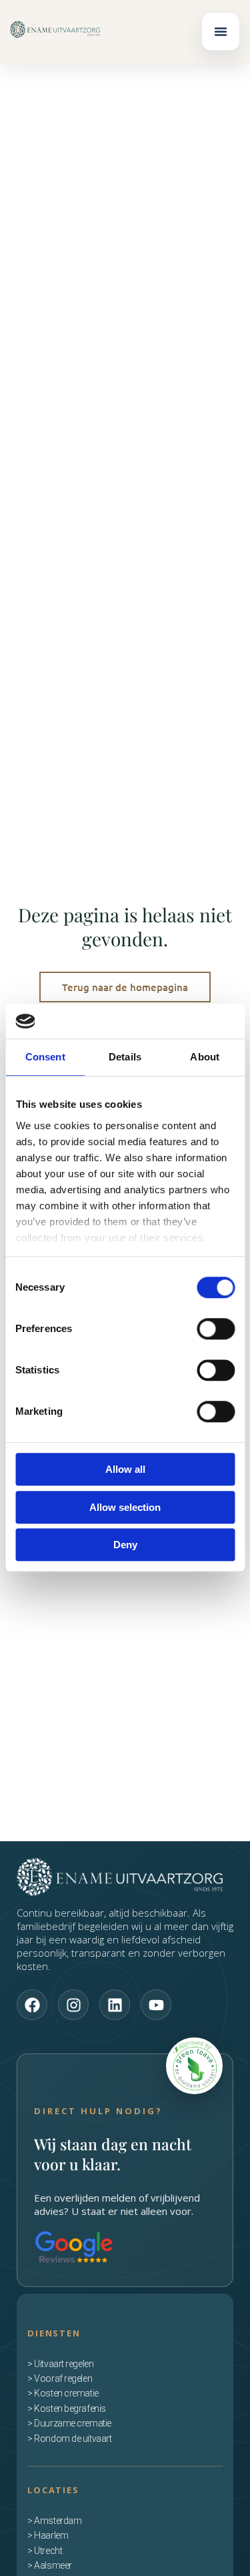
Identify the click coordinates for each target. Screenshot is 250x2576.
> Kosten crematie (63, 2393)
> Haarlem (48, 2535)
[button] (221, 31)
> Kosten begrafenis (66, 2408)
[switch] (216, 1329)
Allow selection (125, 1507)
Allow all (125, 1470)
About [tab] (205, 1057)
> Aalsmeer (50, 2565)
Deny (125, 1545)
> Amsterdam (54, 2521)
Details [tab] (125, 1057)
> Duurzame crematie (69, 2423)
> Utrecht (45, 2551)
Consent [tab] (45, 1057)
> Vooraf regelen (60, 2378)
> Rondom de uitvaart (69, 2439)
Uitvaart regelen (64, 2364)
